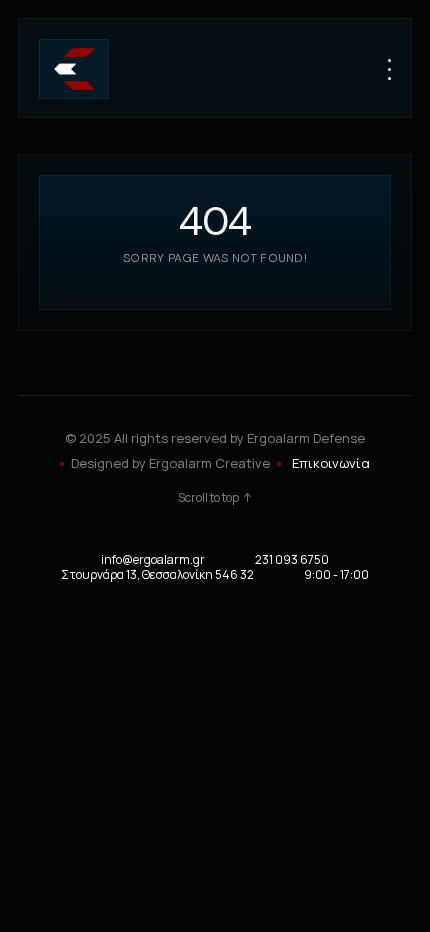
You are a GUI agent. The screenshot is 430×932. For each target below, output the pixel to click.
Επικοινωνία (331, 463)
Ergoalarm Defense (306, 438)
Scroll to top (208, 498)
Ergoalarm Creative (209, 463)
